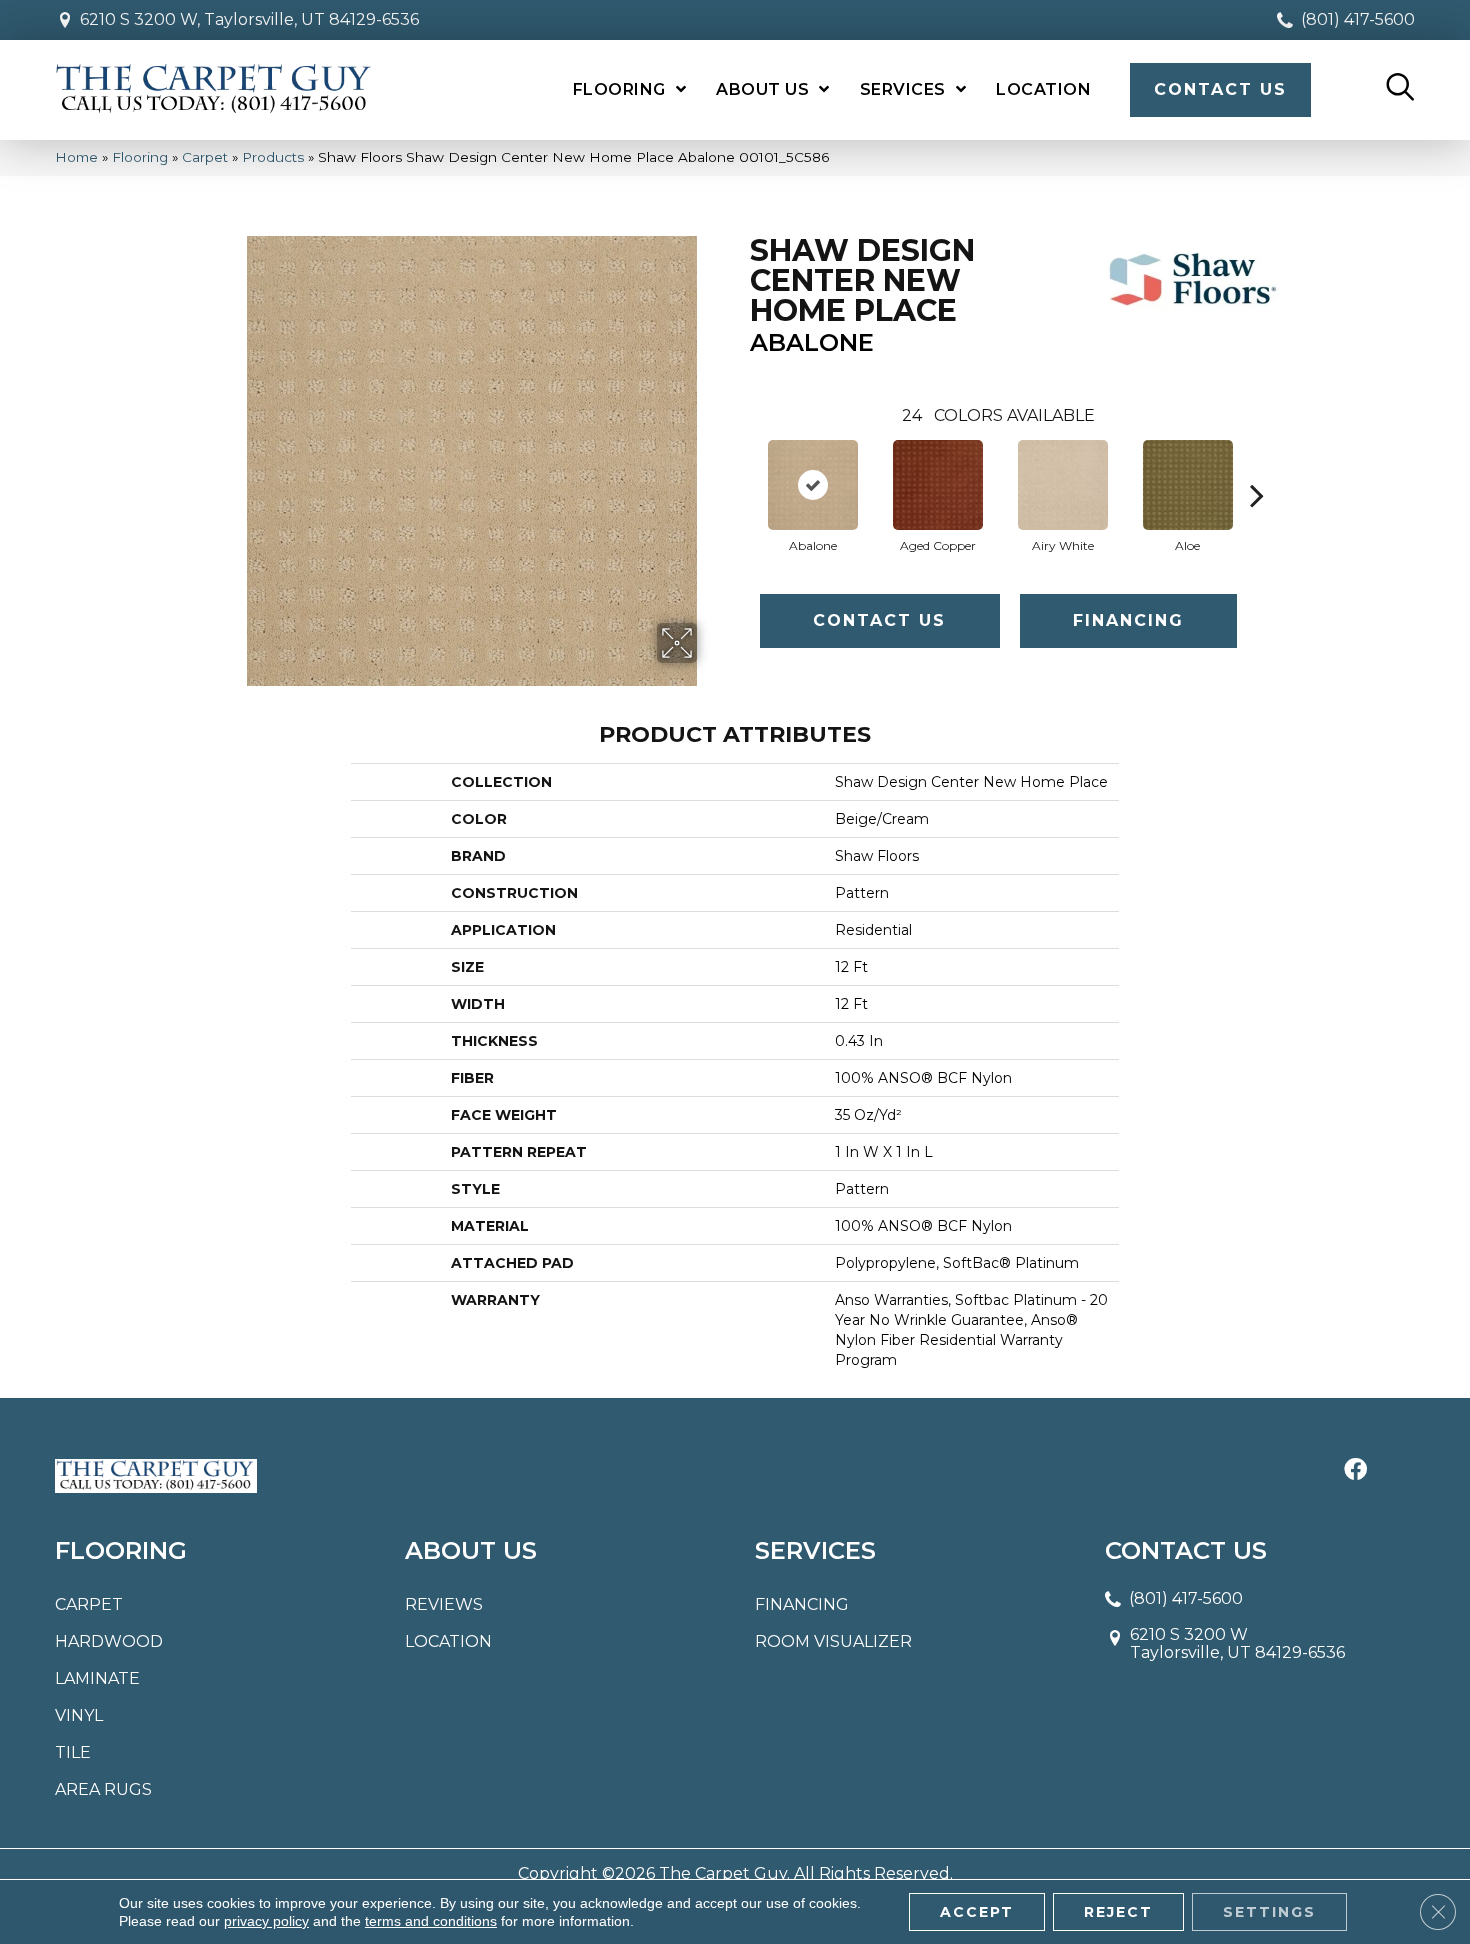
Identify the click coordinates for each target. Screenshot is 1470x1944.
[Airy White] (1063, 485)
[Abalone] (813, 485)
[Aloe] (1188, 485)
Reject (1118, 1912)
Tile (73, 1752)
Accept (977, 1912)
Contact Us (879, 620)
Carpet (205, 157)
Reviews (444, 1604)
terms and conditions (431, 1921)
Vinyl (79, 1715)
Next (1257, 465)
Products (273, 157)
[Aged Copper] (938, 485)
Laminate (97, 1678)
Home (76, 157)
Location (448, 1641)
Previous (740, 465)
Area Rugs (103, 1789)
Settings (1269, 1912)
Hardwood (109, 1641)
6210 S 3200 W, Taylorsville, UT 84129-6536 (249, 19)
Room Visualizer (833, 1641)
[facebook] (1355, 1471)
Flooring (140, 157)
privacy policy (266, 1921)
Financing (1128, 620)
